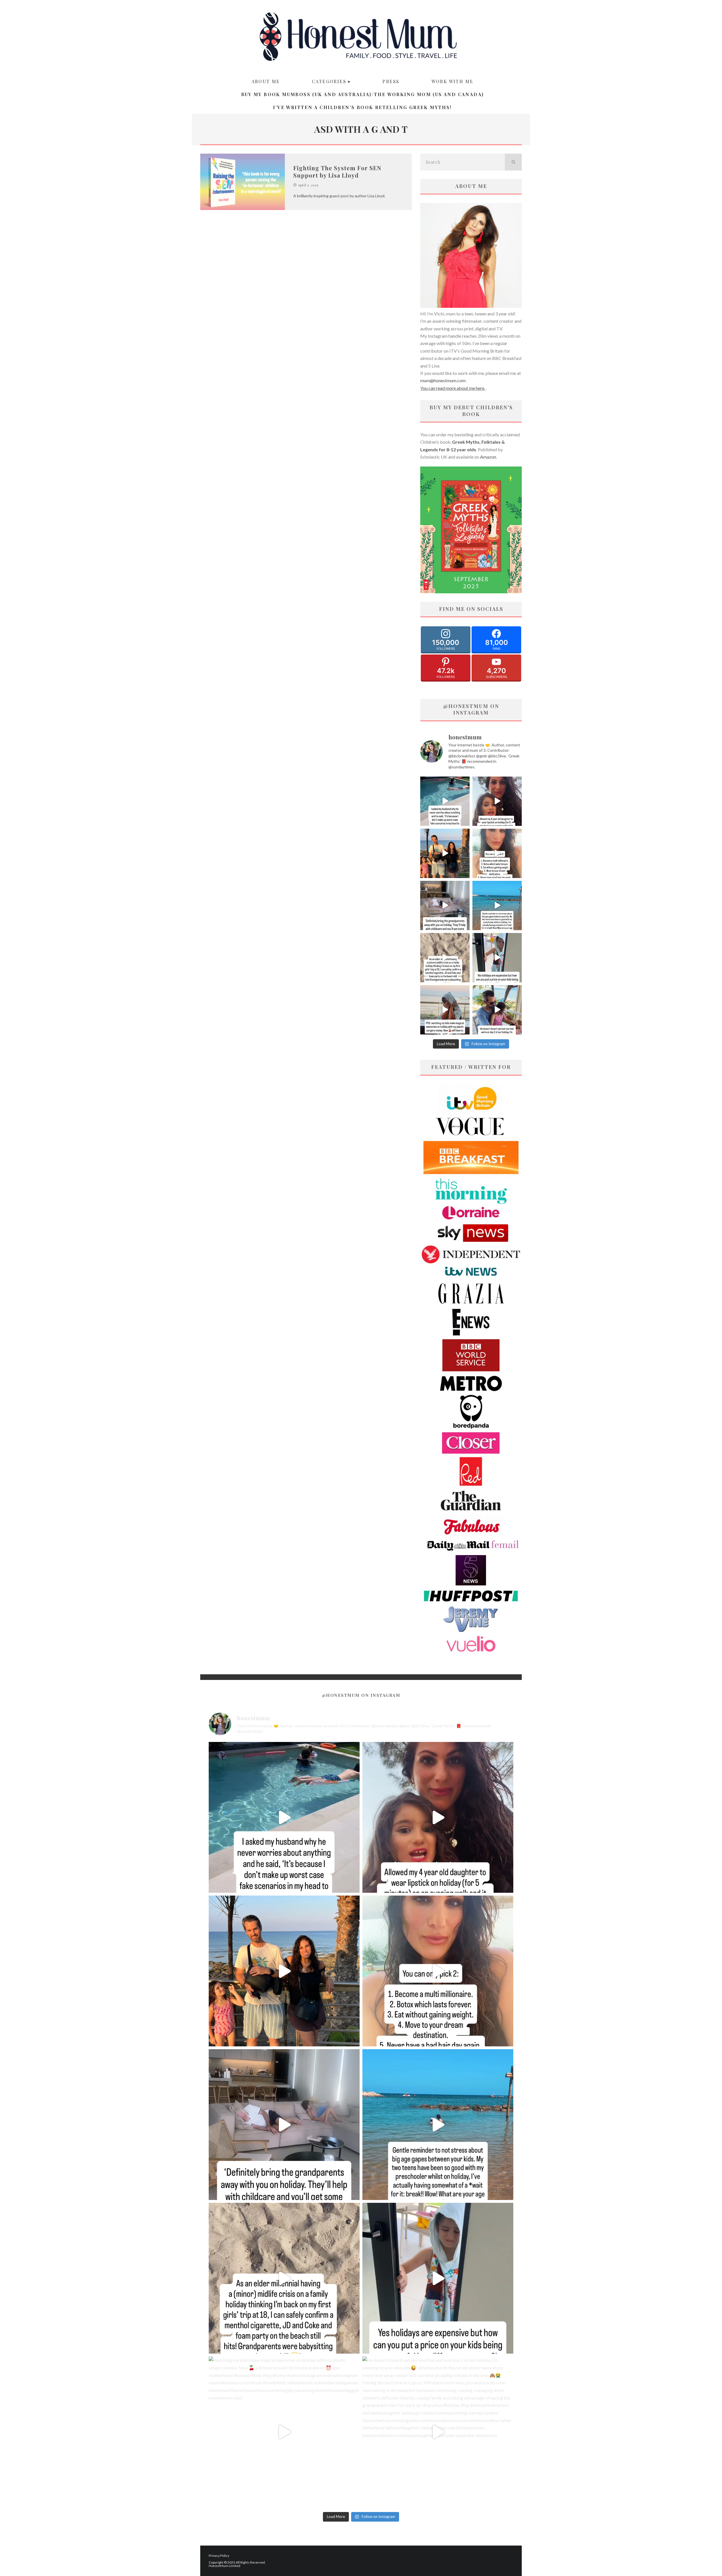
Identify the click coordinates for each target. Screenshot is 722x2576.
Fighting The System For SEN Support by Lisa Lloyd (337, 172)
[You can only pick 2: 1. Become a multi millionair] (497, 853)
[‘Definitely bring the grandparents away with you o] (445, 906)
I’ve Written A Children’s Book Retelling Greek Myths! (362, 107)
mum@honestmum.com (443, 380)
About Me (266, 81)
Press (391, 81)
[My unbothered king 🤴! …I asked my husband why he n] (445, 801)
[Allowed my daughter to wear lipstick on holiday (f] (497, 801)
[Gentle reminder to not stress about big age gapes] (497, 906)
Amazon (488, 457)
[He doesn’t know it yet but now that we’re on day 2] (497, 1010)
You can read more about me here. (453, 388)
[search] (513, 162)
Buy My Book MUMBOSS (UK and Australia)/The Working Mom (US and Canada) (363, 94)
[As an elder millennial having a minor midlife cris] (445, 958)
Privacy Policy (219, 2556)
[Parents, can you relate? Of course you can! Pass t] (497, 958)
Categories (329, 81)
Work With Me (453, 81)
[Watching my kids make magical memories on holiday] (445, 1010)
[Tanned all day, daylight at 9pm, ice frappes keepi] (445, 853)
